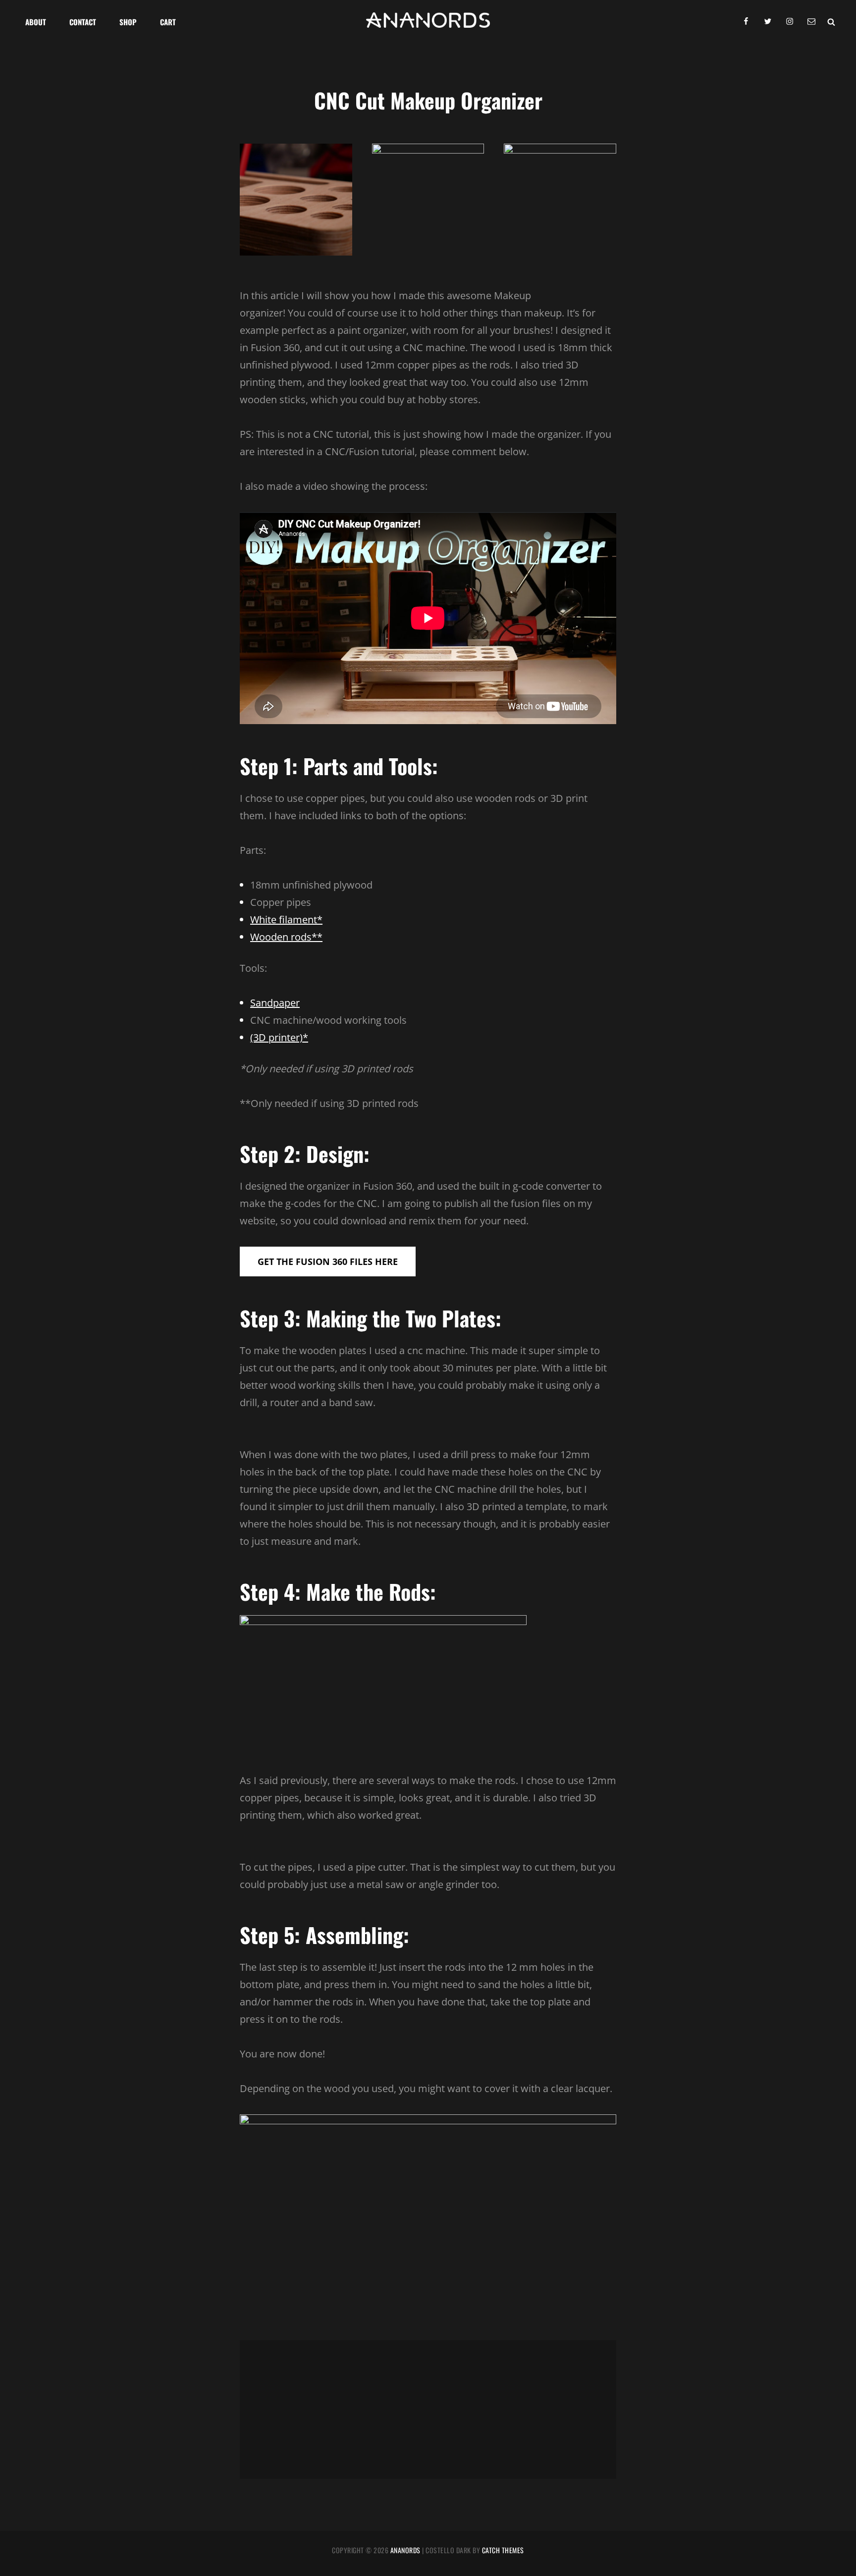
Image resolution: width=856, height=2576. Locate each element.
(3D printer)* (279, 1037)
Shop (128, 22)
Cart (168, 22)
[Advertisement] (430, 2411)
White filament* (286, 920)
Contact (83, 22)
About (36, 22)
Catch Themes (503, 2550)
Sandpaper (275, 1003)
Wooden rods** (286, 937)
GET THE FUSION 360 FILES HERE (328, 1262)
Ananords (405, 2550)
